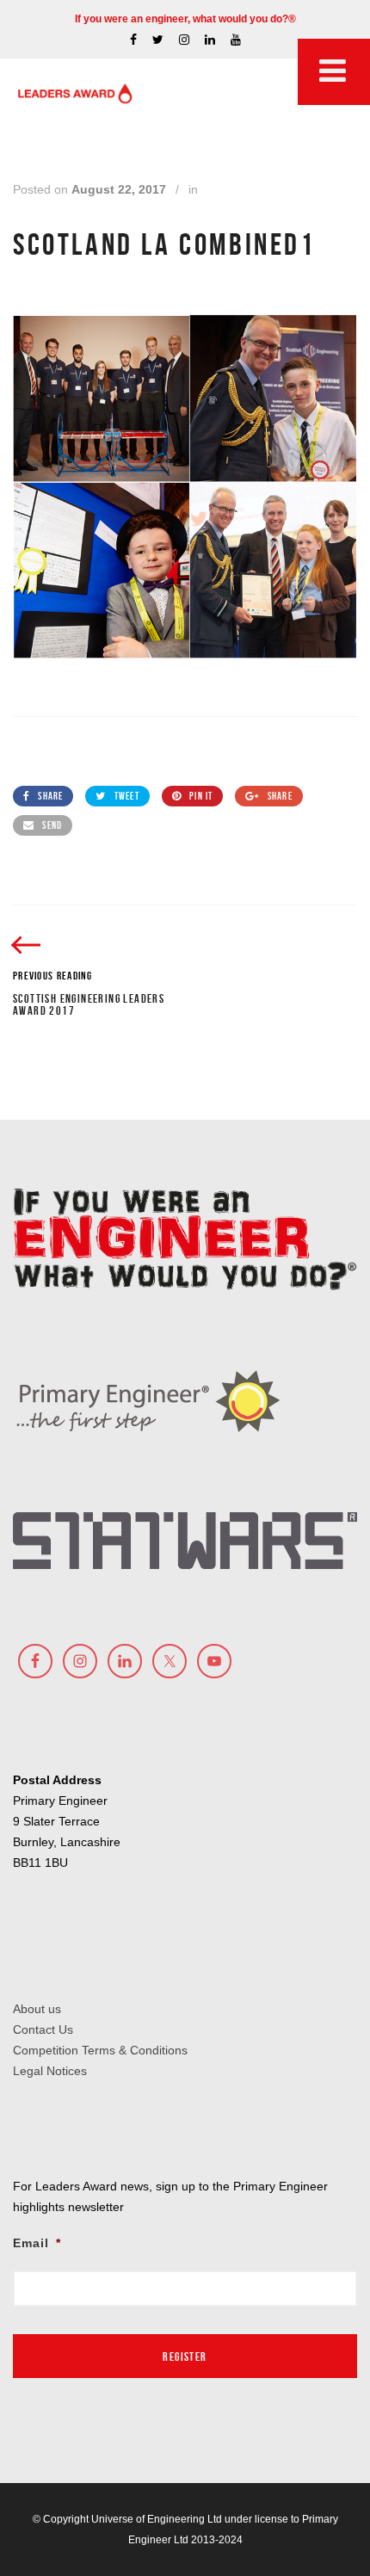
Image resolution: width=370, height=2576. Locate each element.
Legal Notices (50, 2071)
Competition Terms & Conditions (100, 2050)
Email (37, 2243)
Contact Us (43, 2029)
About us (37, 2009)
